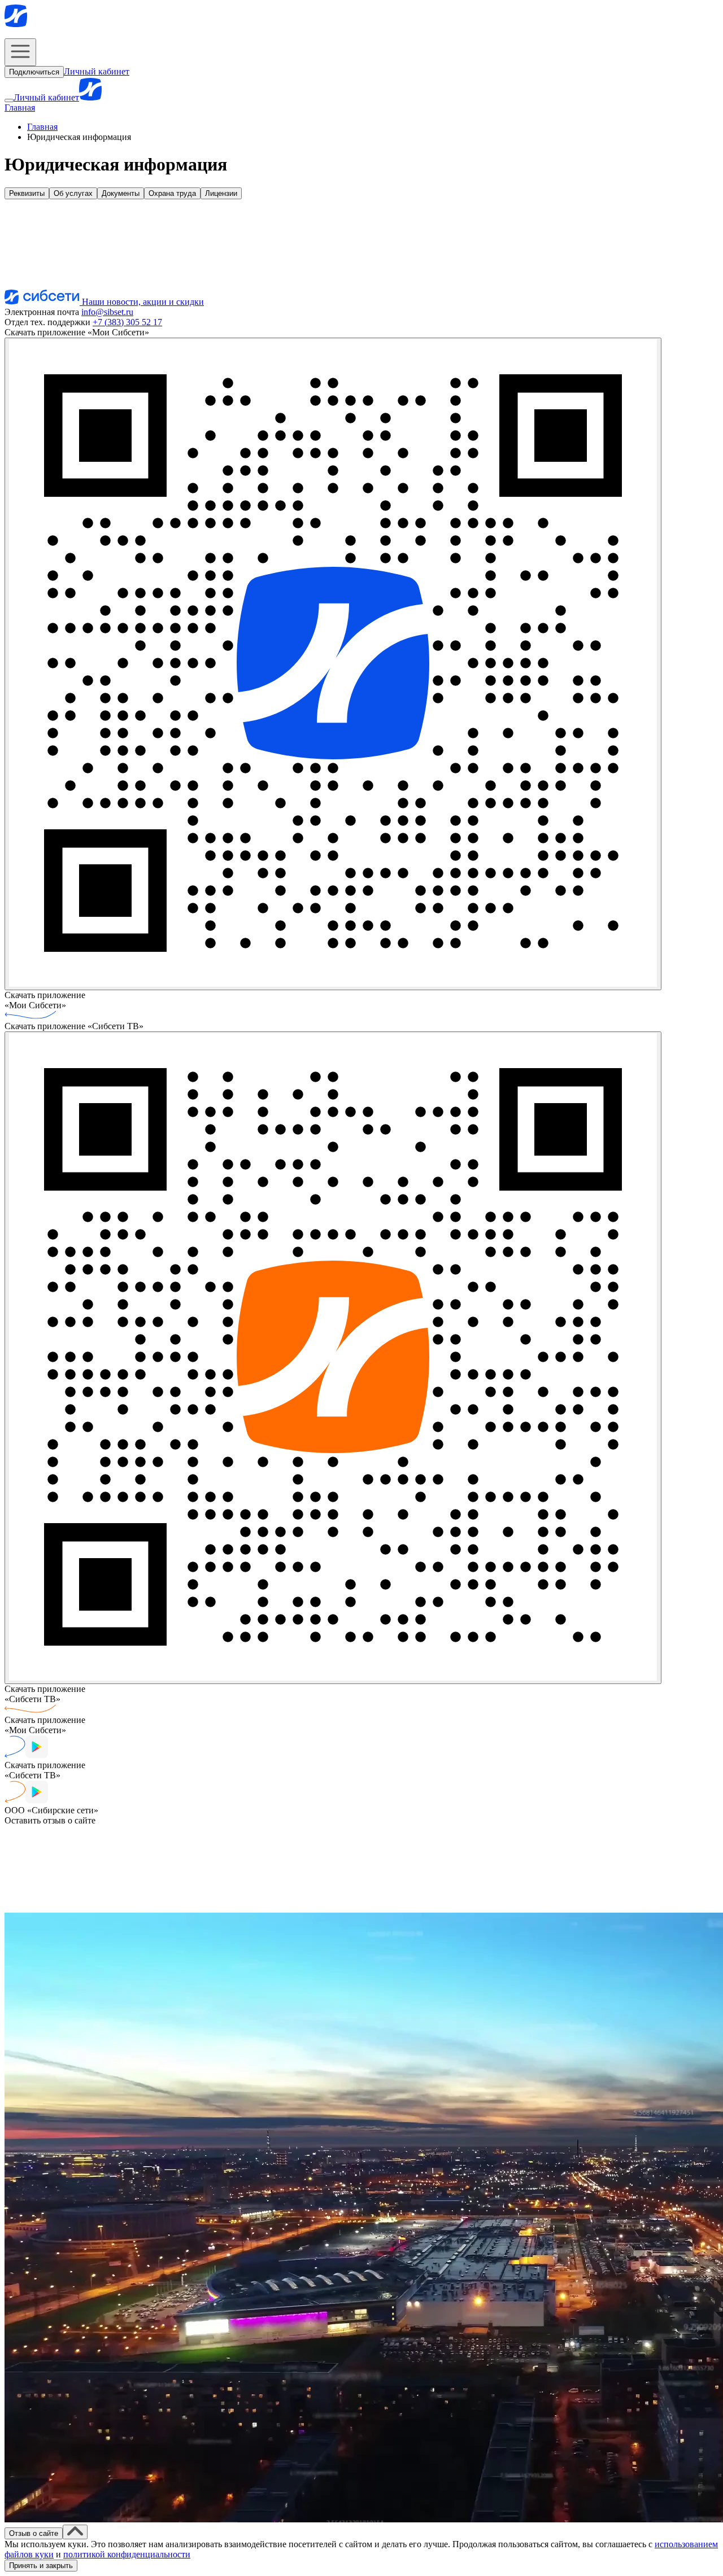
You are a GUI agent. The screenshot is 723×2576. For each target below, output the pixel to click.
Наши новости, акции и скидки (142, 302)
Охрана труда (172, 193)
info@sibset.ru (107, 312)
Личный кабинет (97, 71)
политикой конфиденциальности (127, 2554)
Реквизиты (27, 193)
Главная (20, 108)
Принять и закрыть (41, 2566)
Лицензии (221, 193)
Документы (121, 193)
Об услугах (73, 193)
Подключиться (34, 72)
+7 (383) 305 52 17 (127, 322)
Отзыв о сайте (34, 2533)
